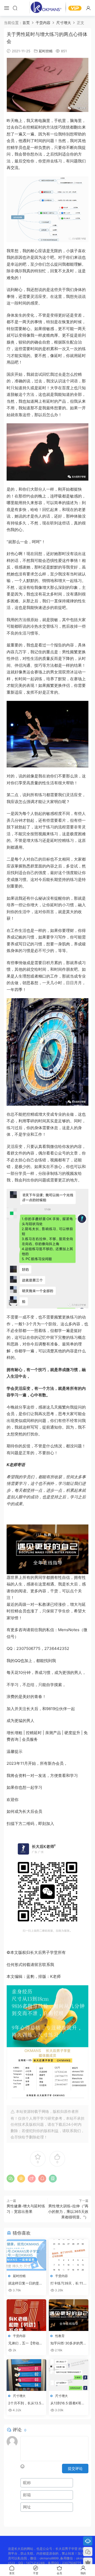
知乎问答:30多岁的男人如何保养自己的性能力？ (68, 2343)
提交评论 (75, 2468)
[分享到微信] (11, 2179)
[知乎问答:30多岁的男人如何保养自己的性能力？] (69, 2315)
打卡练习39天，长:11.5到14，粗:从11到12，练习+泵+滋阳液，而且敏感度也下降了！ (68, 2283)
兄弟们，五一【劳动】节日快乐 (25, 2343)
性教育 (60, 2336)
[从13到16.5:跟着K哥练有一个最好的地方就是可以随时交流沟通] (69, 2375)
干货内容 (61, 2276)
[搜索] (15, 8)
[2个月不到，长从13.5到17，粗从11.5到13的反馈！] (26, 2375)
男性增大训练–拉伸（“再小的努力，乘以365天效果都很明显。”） (68, 2211)
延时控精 (46, 51)
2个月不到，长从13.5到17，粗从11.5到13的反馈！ (26, 2403)
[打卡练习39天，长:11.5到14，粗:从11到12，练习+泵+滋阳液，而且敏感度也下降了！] (69, 2255)
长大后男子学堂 (47, 8)
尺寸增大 (19, 2396)
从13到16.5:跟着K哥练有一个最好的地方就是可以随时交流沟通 (68, 2403)
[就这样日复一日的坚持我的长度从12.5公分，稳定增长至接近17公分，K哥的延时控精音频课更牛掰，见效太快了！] (26, 2255)
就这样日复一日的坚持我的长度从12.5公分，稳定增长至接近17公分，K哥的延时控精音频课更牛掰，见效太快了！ (26, 2283)
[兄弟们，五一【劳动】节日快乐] (26, 2315)
